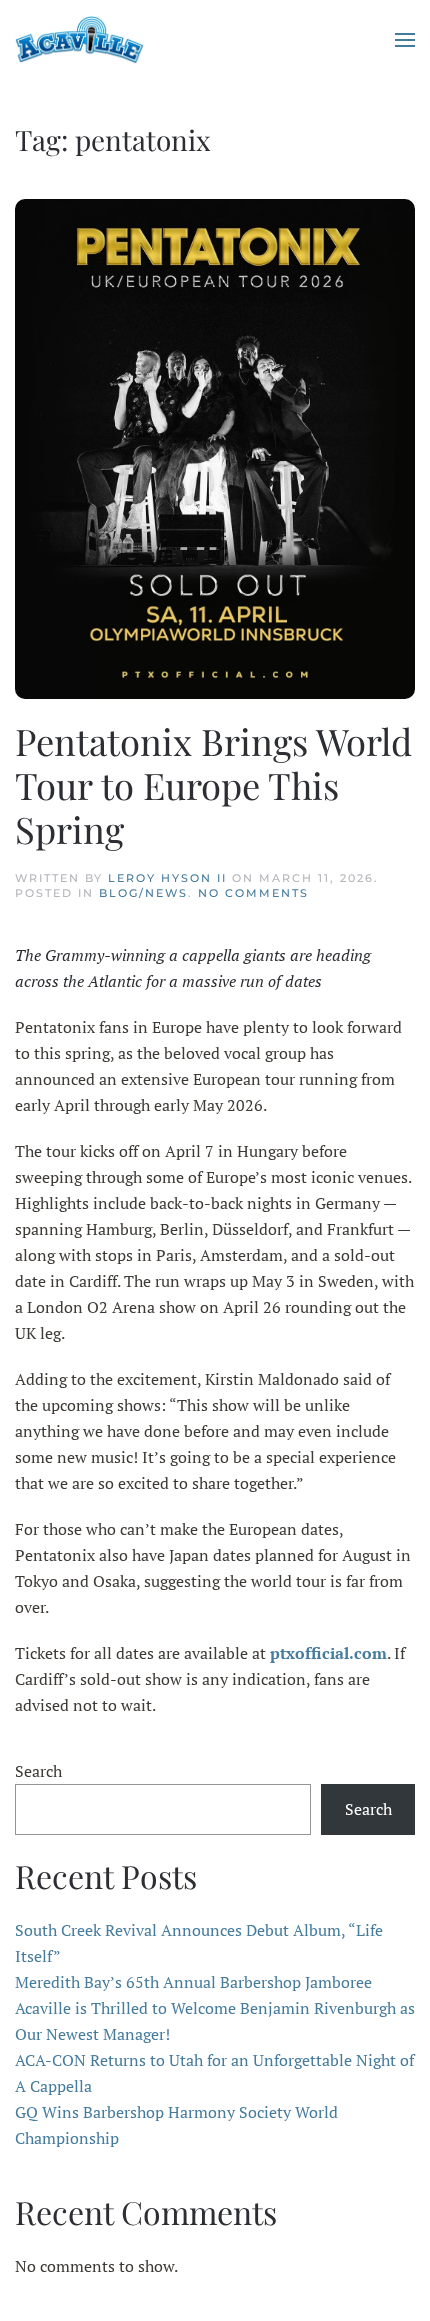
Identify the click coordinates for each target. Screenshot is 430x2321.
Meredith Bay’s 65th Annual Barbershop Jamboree (193, 1982)
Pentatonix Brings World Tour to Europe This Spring (213, 784)
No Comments (253, 893)
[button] (405, 40)
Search (38, 1771)
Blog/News (143, 893)
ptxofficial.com (328, 1653)
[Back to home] (79, 40)
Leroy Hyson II (167, 878)
